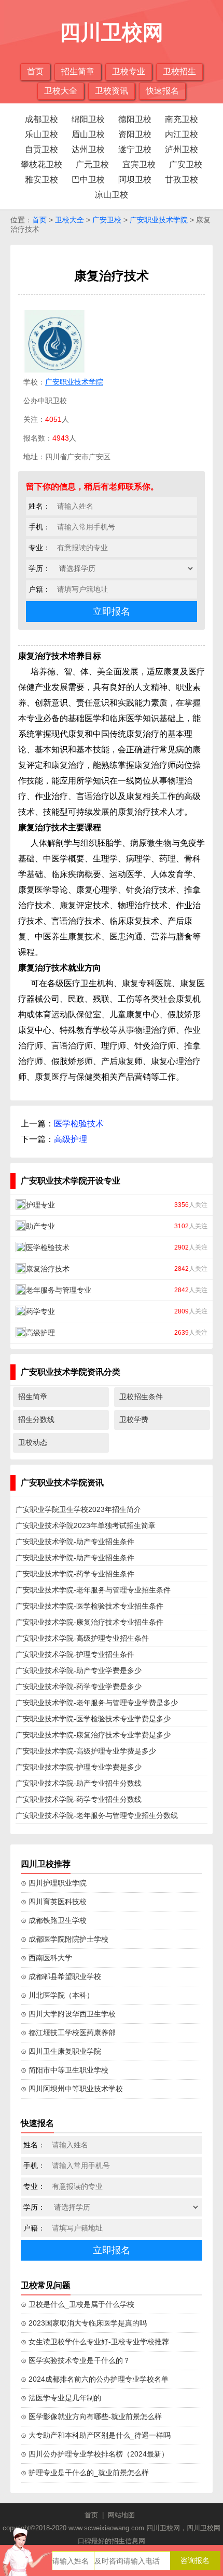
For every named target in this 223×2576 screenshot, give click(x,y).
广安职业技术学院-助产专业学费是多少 (79, 1670)
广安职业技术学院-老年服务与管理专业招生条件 (93, 1590)
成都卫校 (41, 119)
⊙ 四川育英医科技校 (54, 1902)
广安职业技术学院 (159, 220)
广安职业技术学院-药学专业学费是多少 (79, 1687)
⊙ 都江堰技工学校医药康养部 (68, 2033)
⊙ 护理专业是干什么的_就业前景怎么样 (85, 2473)
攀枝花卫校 (41, 164)
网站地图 (121, 2515)
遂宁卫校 (135, 149)
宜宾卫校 (139, 164)
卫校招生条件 (141, 1397)
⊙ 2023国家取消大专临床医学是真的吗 (84, 2323)
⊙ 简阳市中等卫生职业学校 (65, 2070)
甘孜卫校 (182, 180)
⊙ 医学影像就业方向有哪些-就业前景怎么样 (91, 2416)
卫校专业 (129, 71)
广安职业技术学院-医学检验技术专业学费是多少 (93, 1719)
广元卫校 (92, 164)
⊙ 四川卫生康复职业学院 (61, 2051)
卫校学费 (134, 1419)
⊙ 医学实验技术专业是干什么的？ (75, 2360)
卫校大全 (61, 91)
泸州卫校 (182, 149)
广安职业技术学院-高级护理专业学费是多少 (86, 1751)
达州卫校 (88, 149)
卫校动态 (33, 1442)
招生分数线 (36, 1419)
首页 (35, 71)
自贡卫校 (41, 149)
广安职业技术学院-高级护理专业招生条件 (82, 1638)
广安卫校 (186, 164)
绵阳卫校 (88, 119)
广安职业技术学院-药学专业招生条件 (75, 1574)
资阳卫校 (135, 134)
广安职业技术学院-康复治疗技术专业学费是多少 (93, 1735)
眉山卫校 (88, 134)
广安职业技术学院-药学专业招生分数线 (79, 1799)
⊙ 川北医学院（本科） (57, 1995)
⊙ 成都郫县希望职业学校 (61, 1976)
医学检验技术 (79, 1124)
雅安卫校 (41, 180)
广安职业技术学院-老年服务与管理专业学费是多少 (97, 1703)
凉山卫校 (112, 195)
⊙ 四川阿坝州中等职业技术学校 (72, 2089)
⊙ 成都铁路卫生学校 (54, 1920)
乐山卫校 (41, 134)
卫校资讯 (112, 91)
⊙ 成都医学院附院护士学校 (65, 1939)
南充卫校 (182, 119)
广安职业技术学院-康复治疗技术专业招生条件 (89, 1622)
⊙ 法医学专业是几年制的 (61, 2398)
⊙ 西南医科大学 (46, 1958)
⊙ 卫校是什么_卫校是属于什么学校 (78, 2304)
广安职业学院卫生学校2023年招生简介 (78, 1509)
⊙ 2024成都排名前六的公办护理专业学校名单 (95, 2379)
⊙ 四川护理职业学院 (54, 1883)
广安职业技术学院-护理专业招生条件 (75, 1654)
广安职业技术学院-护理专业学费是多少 (79, 1767)
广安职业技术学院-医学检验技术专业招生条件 (89, 1606)
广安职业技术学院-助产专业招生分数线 (79, 1783)
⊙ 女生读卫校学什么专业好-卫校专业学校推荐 (95, 2342)
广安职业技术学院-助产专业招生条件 (75, 1542)
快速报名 (162, 91)
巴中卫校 (88, 180)
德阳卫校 (135, 119)
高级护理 (71, 1139)
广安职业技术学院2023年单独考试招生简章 (86, 1525)
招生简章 (78, 71)
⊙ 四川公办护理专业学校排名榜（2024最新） (95, 2454)
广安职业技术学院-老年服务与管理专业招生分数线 (97, 1815)
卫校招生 (179, 71)
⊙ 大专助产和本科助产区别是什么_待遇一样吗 (96, 2435)
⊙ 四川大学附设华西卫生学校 (68, 2014)
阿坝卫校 (135, 180)
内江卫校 (182, 134)
